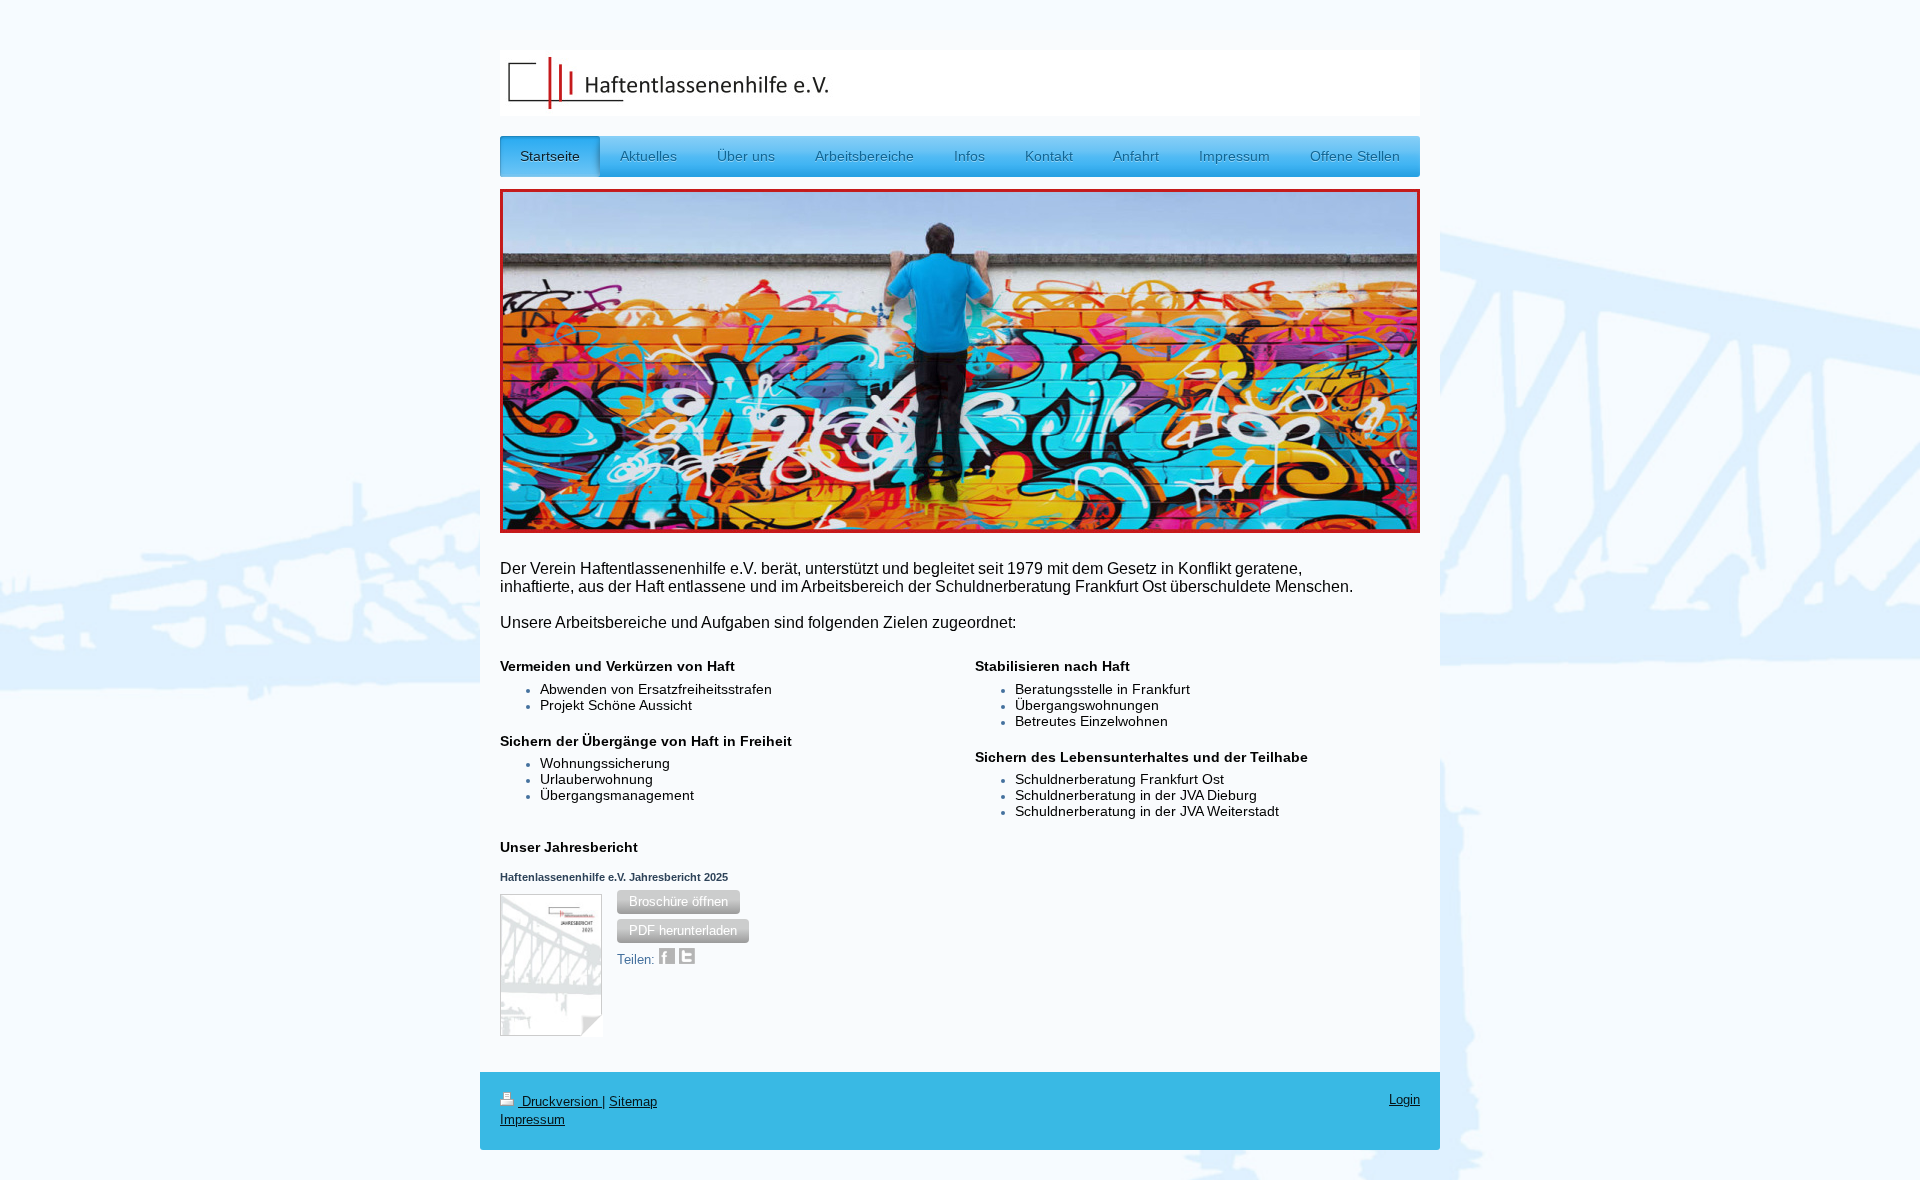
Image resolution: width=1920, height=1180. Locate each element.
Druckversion (560, 1102)
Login (1404, 1100)
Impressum (532, 1120)
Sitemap (633, 1102)
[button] (678, 902)
